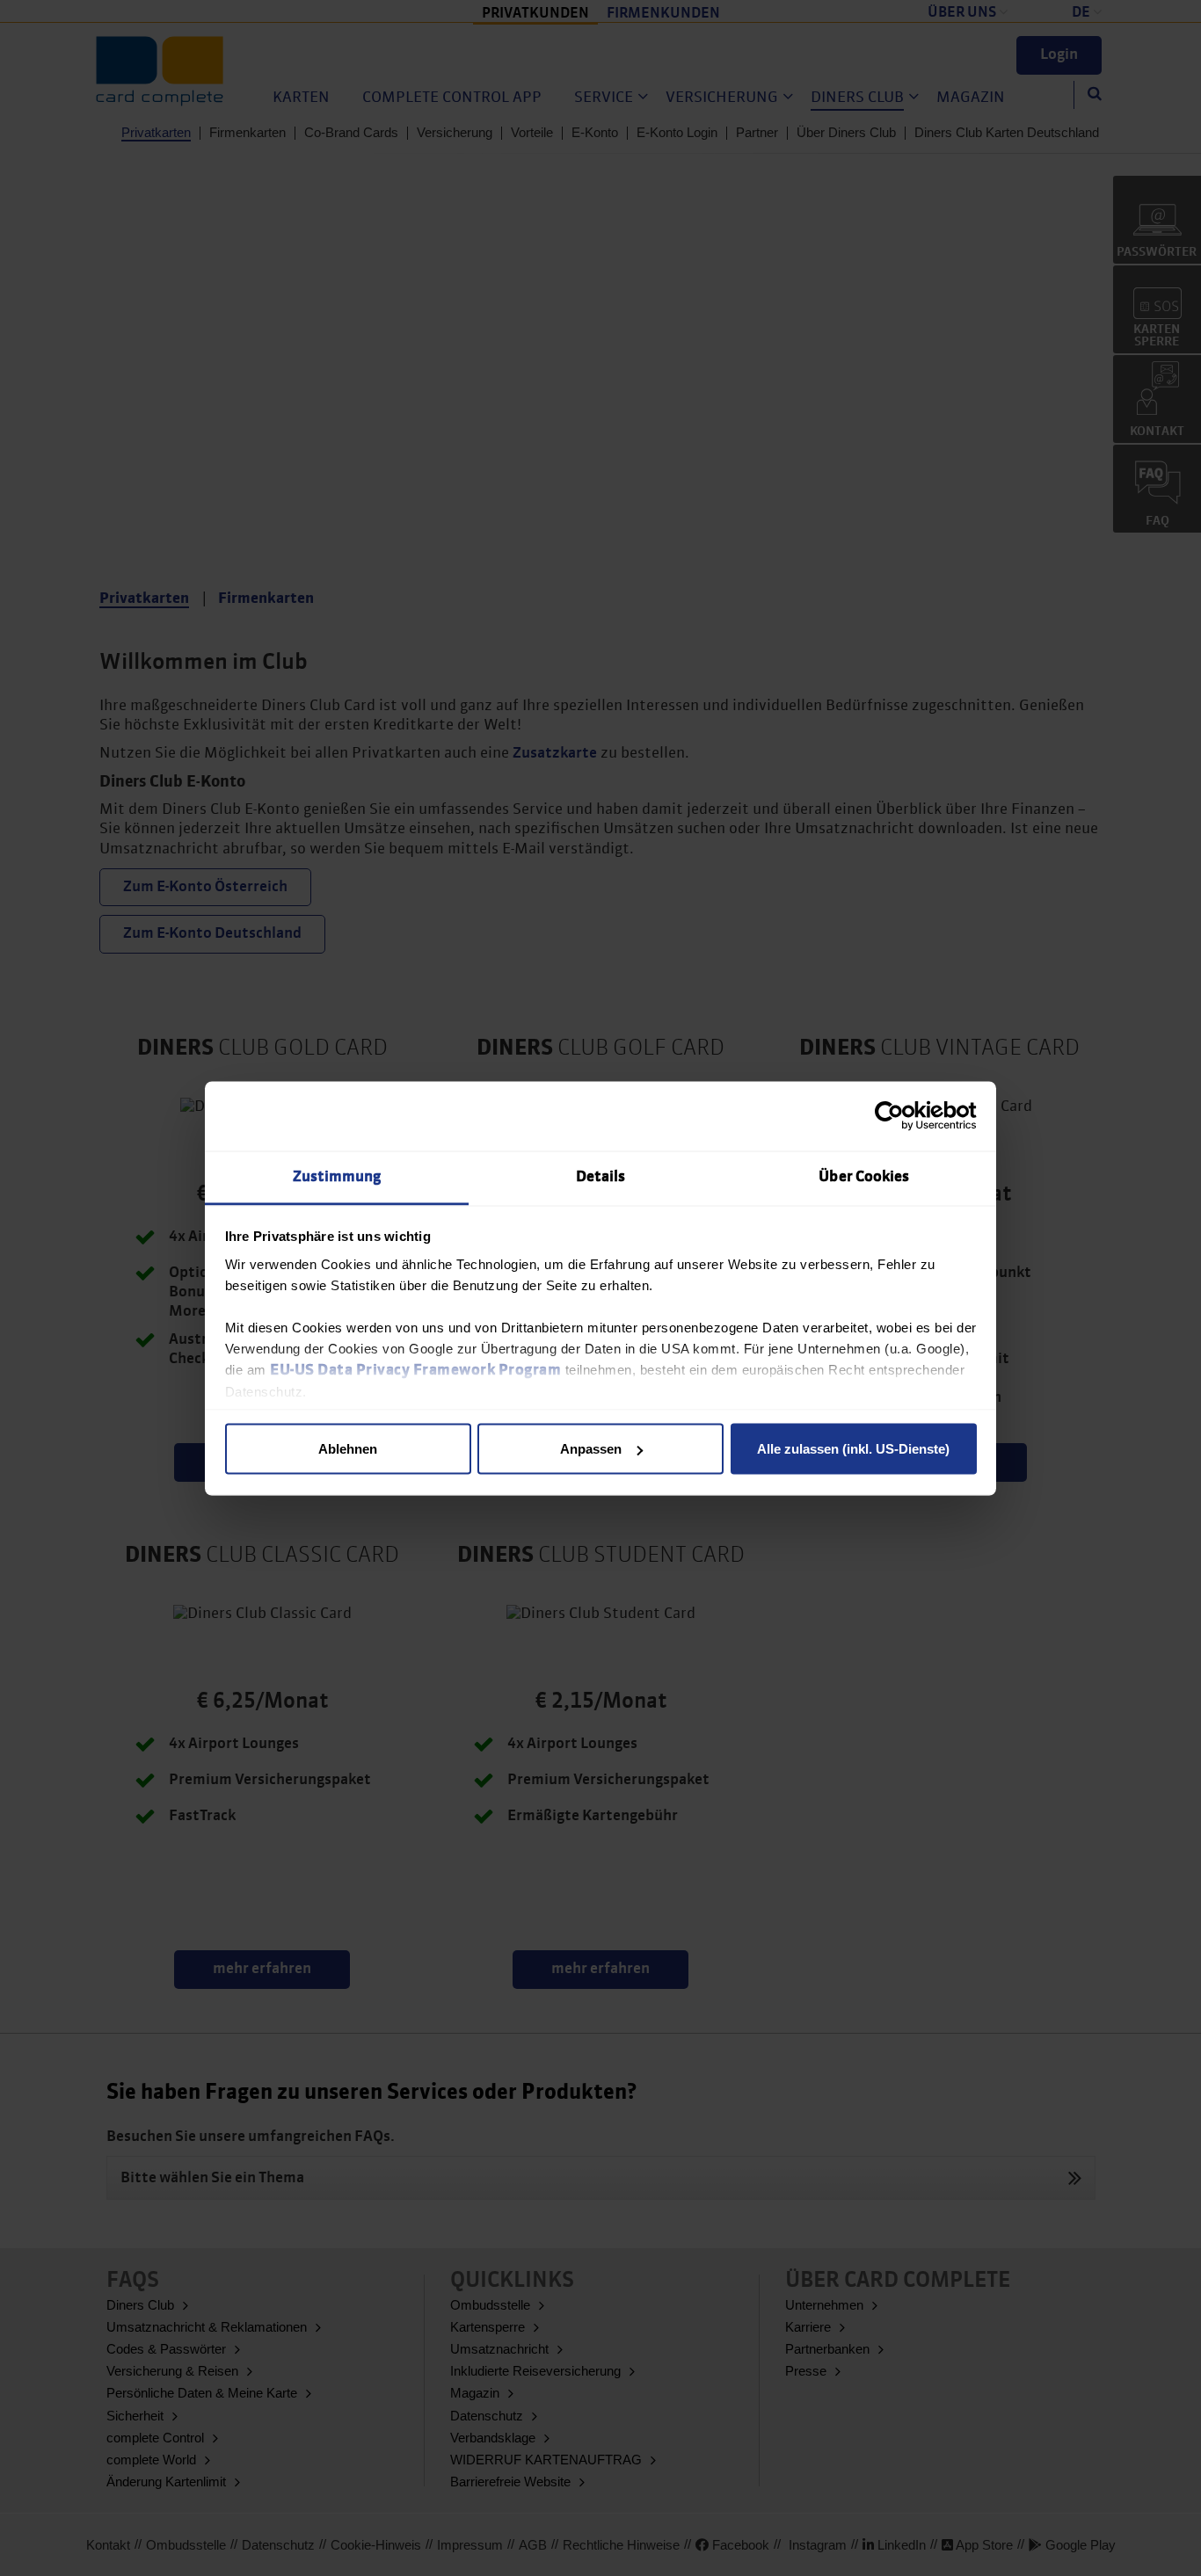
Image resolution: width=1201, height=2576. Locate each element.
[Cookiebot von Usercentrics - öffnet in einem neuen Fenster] (900, 1116)
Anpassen (591, 1449)
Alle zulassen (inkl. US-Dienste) (853, 1449)
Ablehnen (348, 1449)
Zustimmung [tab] (337, 1176)
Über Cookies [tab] (864, 1176)
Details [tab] (601, 1176)
